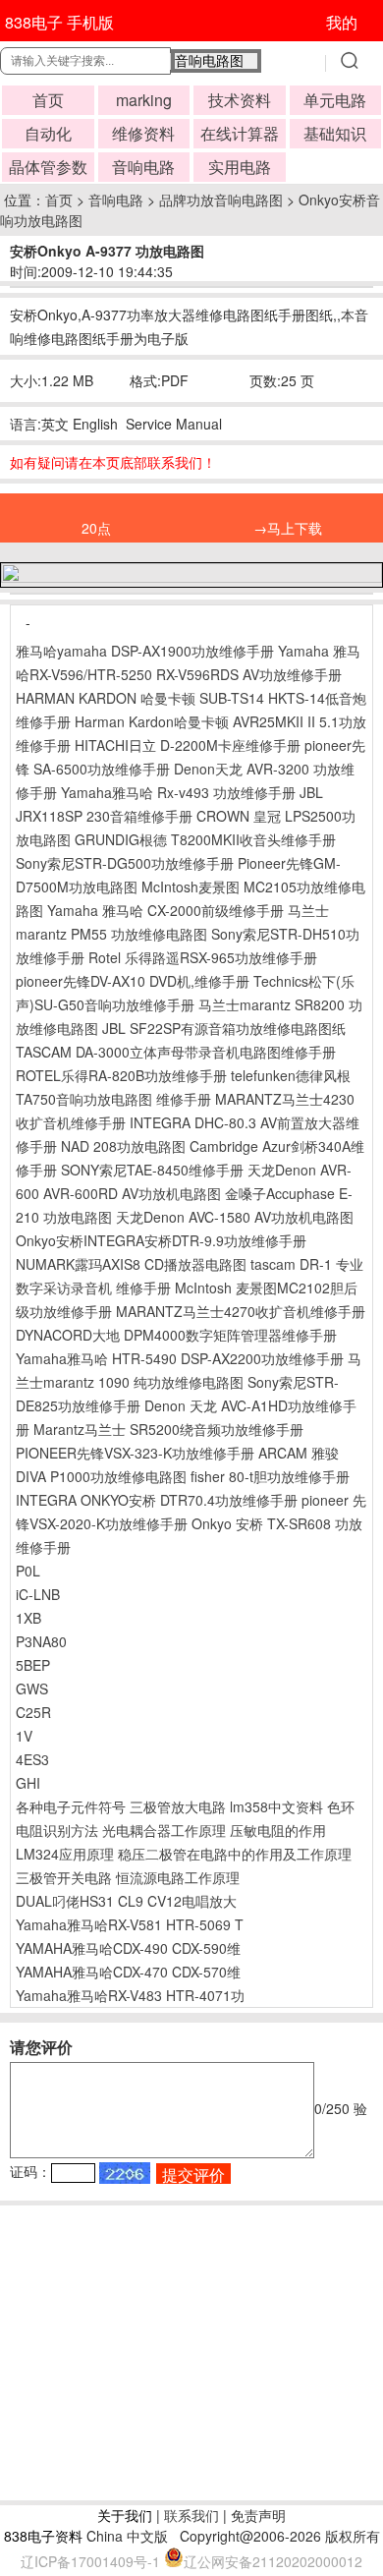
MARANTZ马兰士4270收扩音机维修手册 (241, 1311)
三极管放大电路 (178, 1806)
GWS (32, 1689)
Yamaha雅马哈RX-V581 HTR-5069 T (130, 1924)
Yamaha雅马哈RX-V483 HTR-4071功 (130, 1995)
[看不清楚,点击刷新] (125, 2173)
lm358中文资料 (276, 1806)
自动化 (48, 133)
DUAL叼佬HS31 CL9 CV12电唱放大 (126, 1901)
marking (144, 100)
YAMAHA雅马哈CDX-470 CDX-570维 (128, 1972)
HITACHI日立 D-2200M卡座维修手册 (188, 745)
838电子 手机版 (59, 22)
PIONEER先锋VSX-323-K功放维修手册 (135, 1453)
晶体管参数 (48, 167)
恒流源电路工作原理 (178, 1877)
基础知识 (335, 133)
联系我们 (191, 2515)
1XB (28, 1618)
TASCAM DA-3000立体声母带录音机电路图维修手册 (176, 1052)
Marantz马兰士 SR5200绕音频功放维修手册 (168, 1429)
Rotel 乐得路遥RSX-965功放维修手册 (203, 957)
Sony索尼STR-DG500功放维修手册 (125, 863)
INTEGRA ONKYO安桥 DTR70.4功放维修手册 (157, 1500)
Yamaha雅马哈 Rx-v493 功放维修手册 (178, 792)
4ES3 (32, 1759)
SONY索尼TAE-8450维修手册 (152, 1170)
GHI (28, 1783)
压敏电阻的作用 (278, 1830)
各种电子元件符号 (71, 1806)
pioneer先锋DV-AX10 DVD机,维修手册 (133, 981)
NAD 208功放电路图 (123, 1146)
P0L (28, 1571)
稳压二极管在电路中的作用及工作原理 (235, 1854)
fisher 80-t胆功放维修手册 (270, 1476)
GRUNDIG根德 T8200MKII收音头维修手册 (205, 839)
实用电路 (240, 167)
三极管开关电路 (64, 1877)
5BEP (33, 1665)
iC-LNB (38, 1594)
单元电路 (335, 100)
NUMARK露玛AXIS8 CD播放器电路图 (131, 1264)
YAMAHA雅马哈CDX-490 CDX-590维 (128, 1948)
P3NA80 (41, 1641)
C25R (33, 1712)
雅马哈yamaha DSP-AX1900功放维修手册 (145, 651)
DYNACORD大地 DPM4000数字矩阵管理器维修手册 (176, 1335)
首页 (48, 100)
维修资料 (143, 133)
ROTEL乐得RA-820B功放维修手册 (121, 1075)
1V (24, 1736)
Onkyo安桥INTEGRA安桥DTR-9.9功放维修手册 (161, 1240)
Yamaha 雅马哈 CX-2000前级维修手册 (165, 910)
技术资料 (240, 100)
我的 (342, 22)
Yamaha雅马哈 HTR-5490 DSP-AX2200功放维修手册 (180, 1358)
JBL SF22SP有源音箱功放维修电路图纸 (224, 1028)
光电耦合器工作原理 (164, 1830)
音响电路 (143, 167)
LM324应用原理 (65, 1854)
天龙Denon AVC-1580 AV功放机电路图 (235, 1217)
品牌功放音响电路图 (221, 200)
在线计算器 (240, 133)
